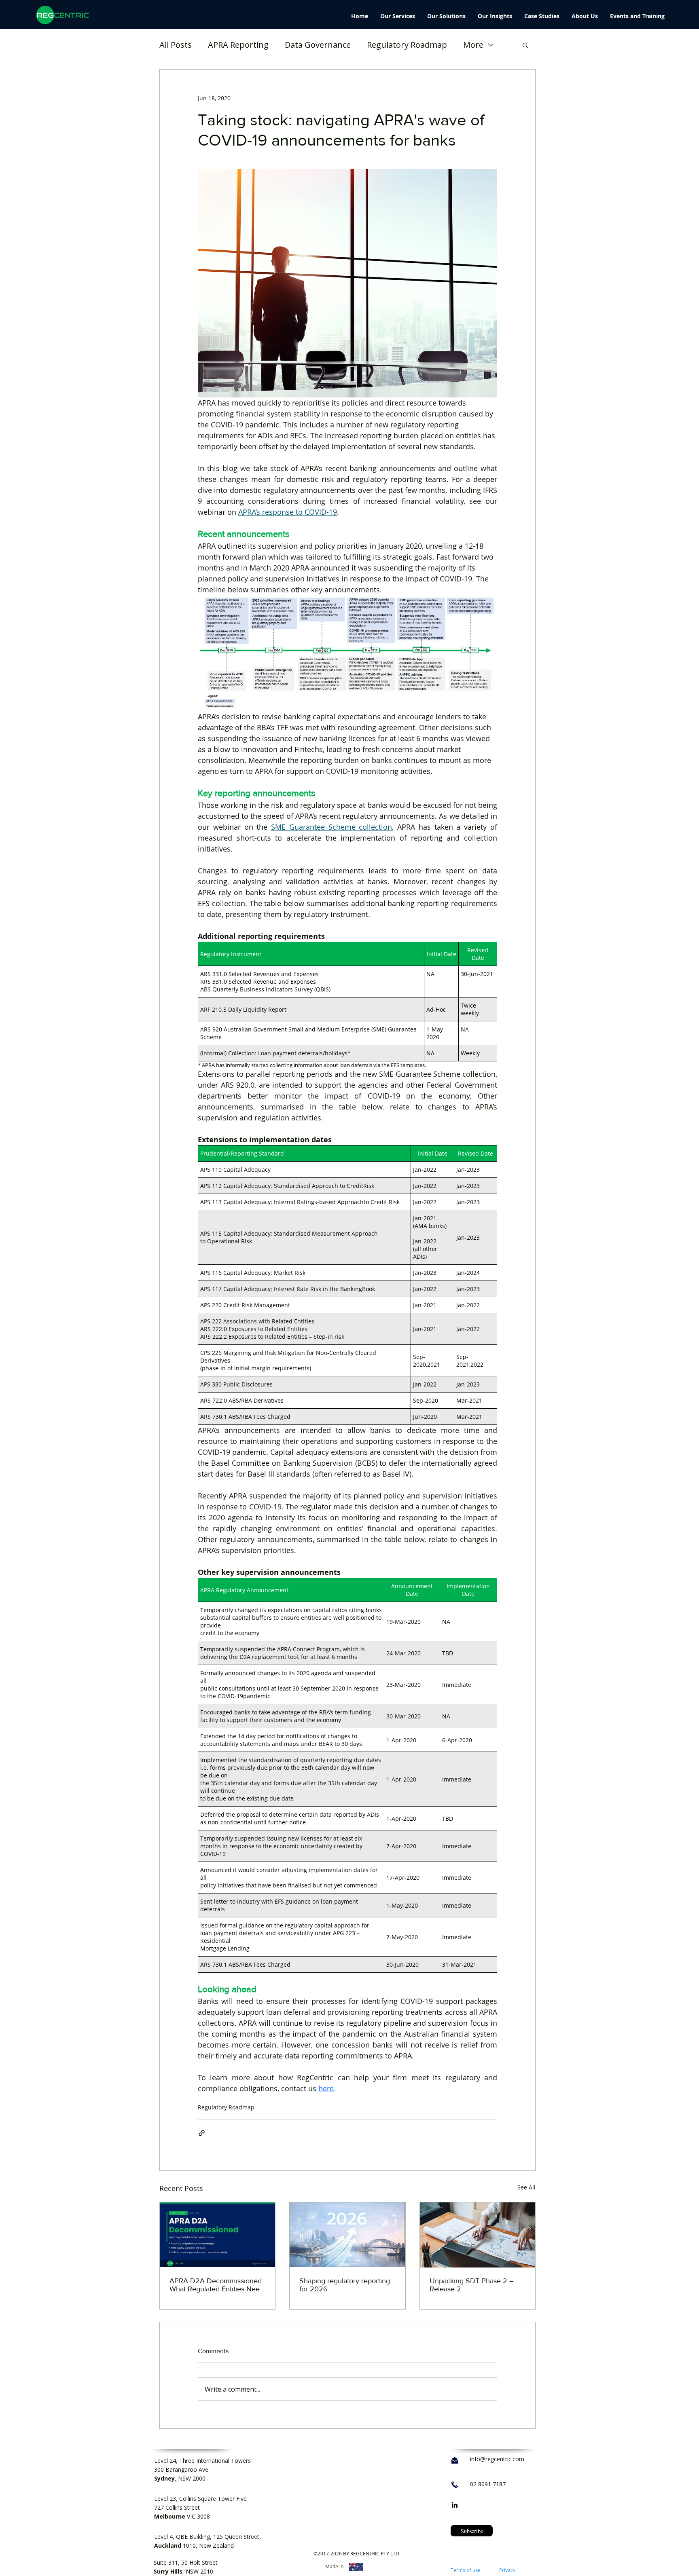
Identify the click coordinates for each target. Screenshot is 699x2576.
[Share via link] (202, 2133)
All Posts (176, 45)
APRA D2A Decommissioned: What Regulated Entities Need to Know (217, 2285)
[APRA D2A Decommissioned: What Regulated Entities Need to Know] (217, 2235)
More (473, 45)
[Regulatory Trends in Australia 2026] (347, 2235)
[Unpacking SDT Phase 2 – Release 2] (478, 2235)
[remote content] (347, 1005)
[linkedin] (455, 2505)
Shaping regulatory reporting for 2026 (345, 2285)
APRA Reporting (238, 45)
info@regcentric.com (497, 2459)
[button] (525, 45)
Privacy (507, 2570)
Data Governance (318, 45)
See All (526, 2187)
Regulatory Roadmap (407, 45)
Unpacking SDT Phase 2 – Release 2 (472, 2285)
